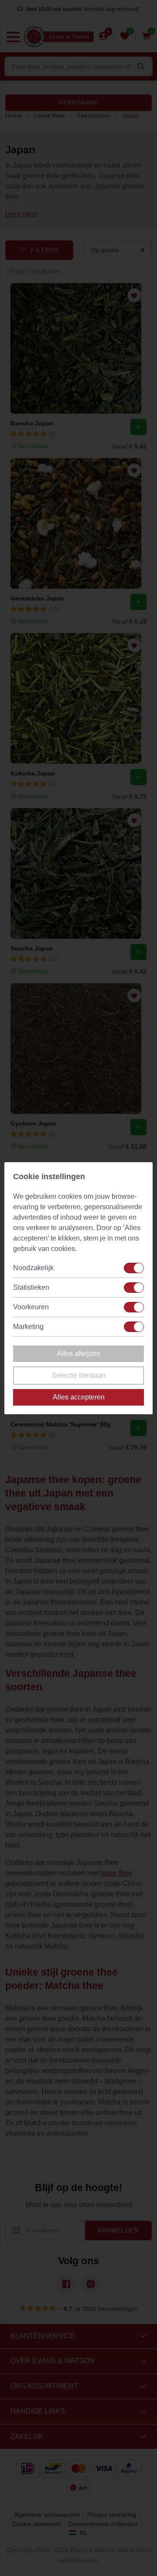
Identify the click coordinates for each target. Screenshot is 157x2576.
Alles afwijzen (79, 1354)
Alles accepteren (79, 1397)
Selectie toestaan (79, 1375)
